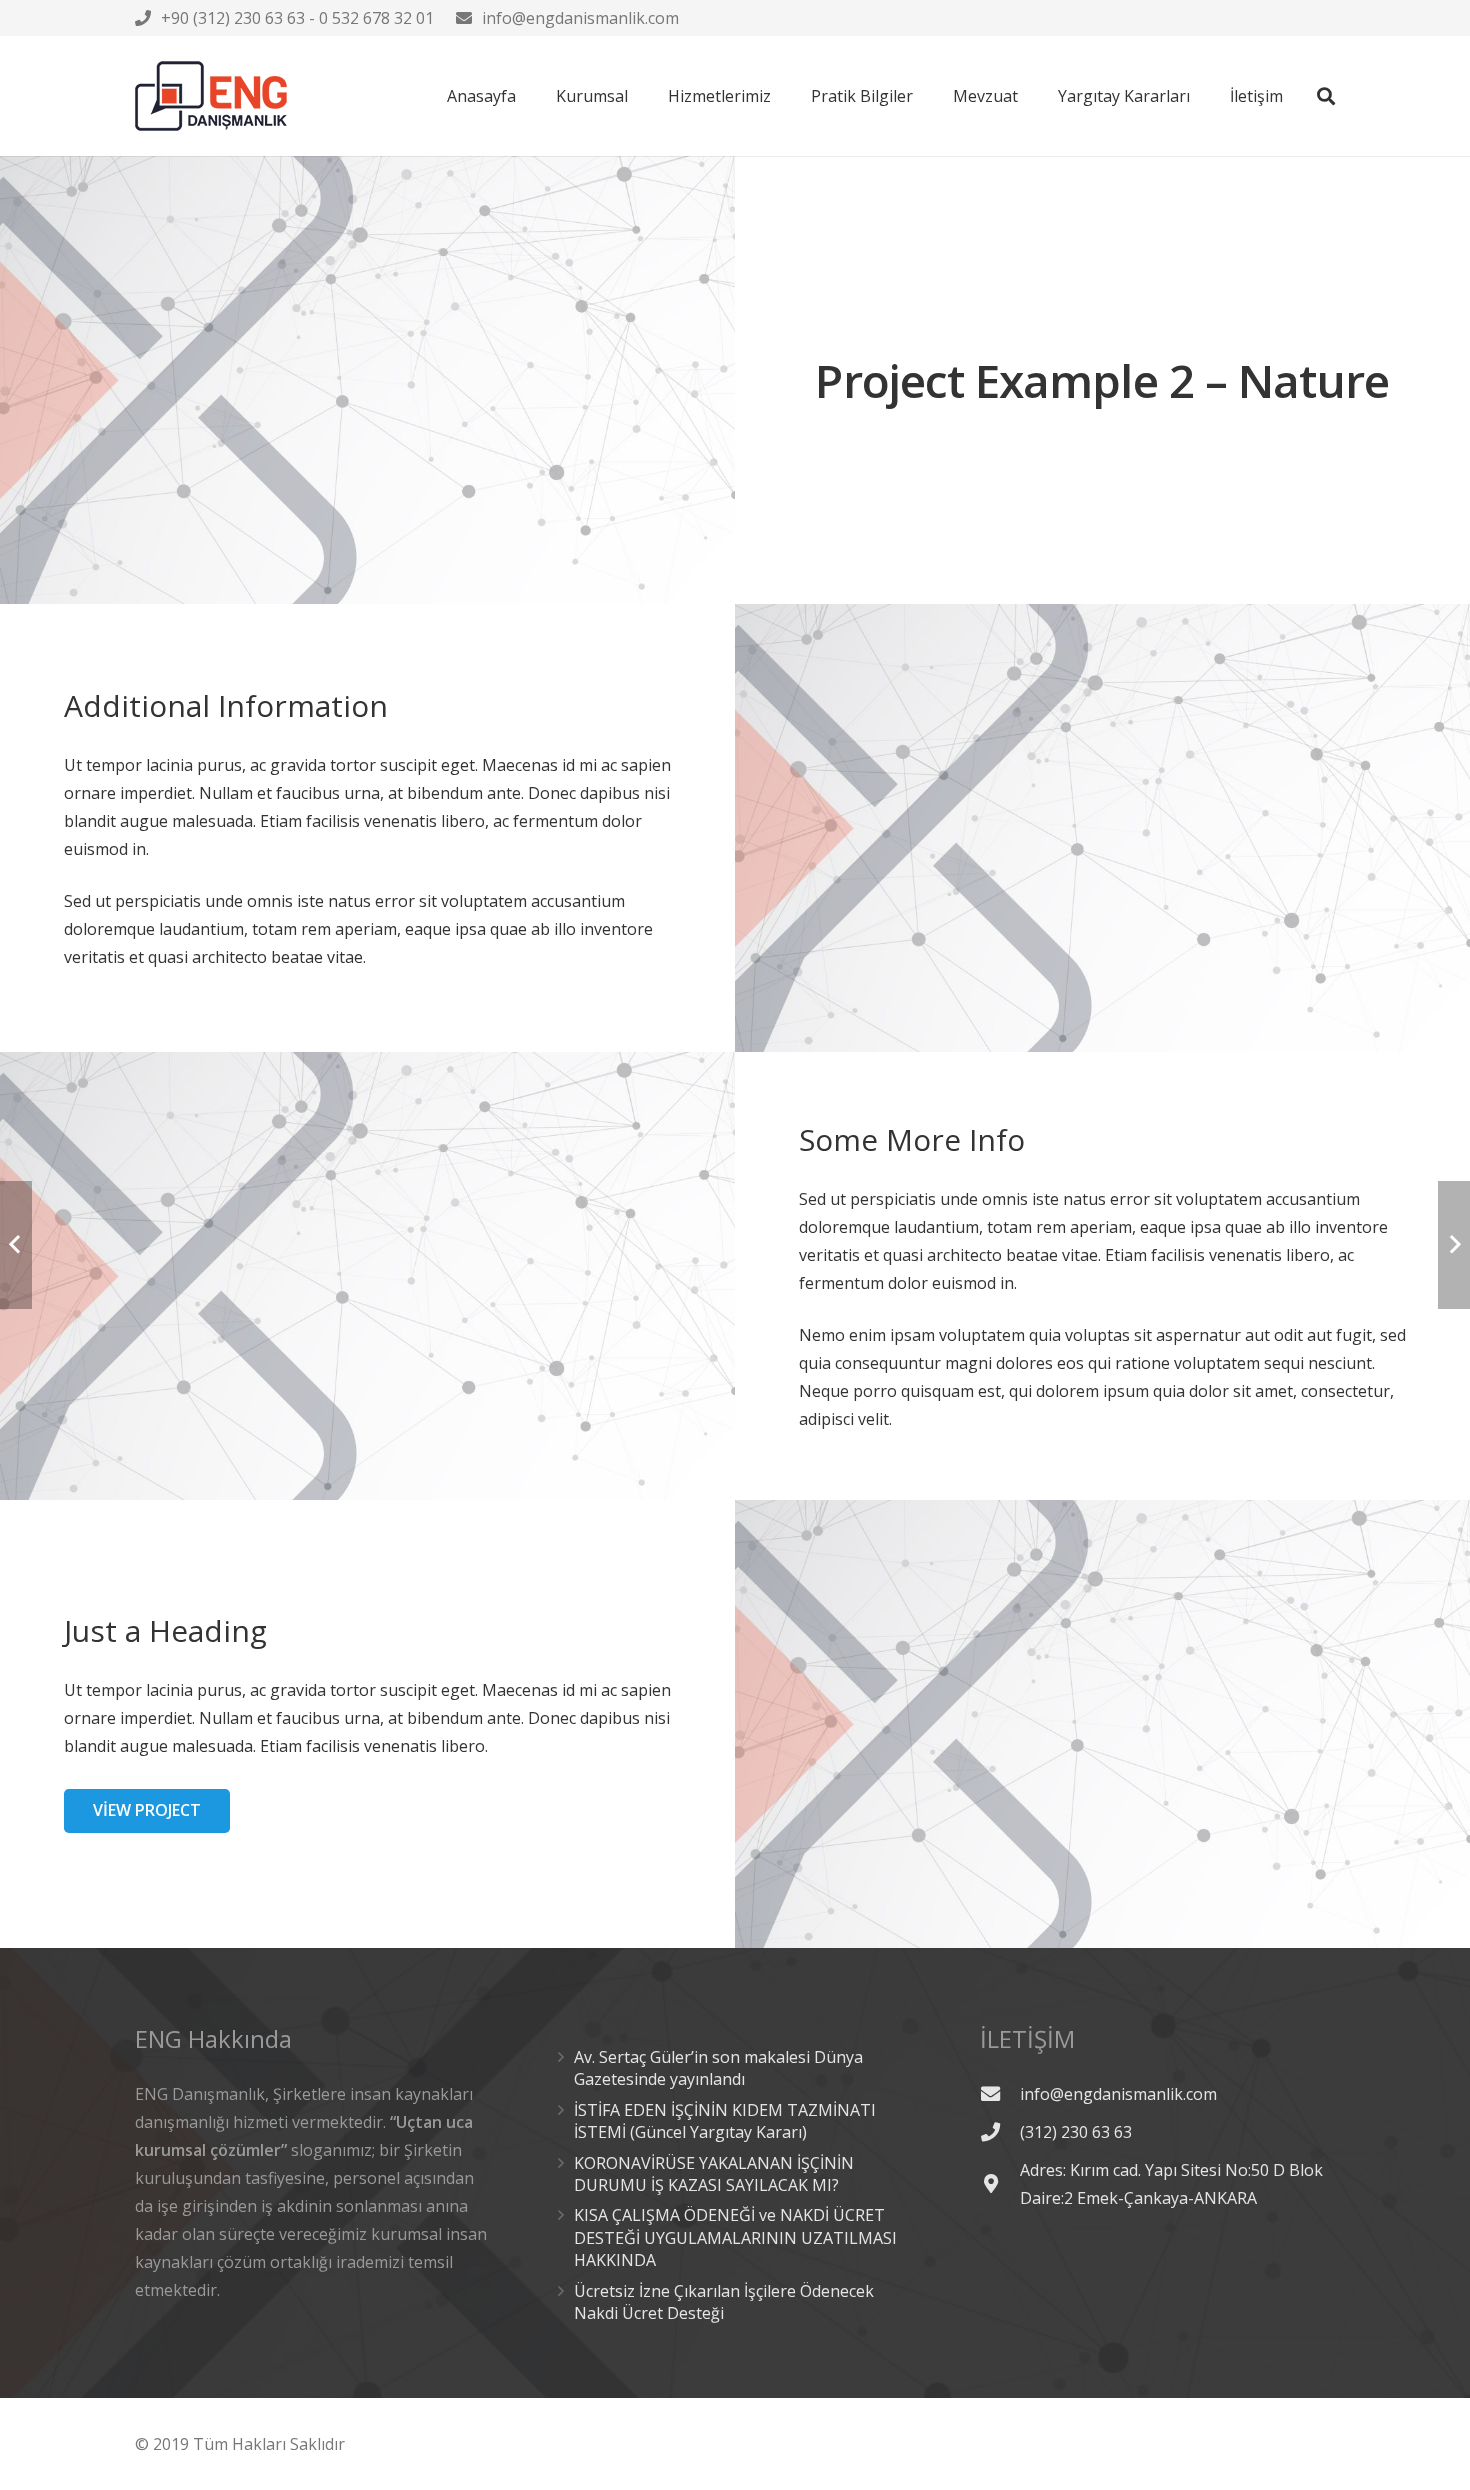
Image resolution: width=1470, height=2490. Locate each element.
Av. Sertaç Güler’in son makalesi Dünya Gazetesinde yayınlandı (718, 2068)
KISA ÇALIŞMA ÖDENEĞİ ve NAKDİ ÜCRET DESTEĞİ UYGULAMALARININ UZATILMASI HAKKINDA (735, 2237)
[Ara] (1326, 96)
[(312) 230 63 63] (1000, 2131)
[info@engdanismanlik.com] (1000, 2093)
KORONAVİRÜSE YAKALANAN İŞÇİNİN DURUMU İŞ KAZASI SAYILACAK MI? (714, 2174)
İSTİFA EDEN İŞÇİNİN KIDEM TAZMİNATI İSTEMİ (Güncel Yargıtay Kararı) (725, 2121)
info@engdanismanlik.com (580, 18)
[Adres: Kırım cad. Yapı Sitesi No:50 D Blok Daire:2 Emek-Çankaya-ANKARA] (1000, 2183)
